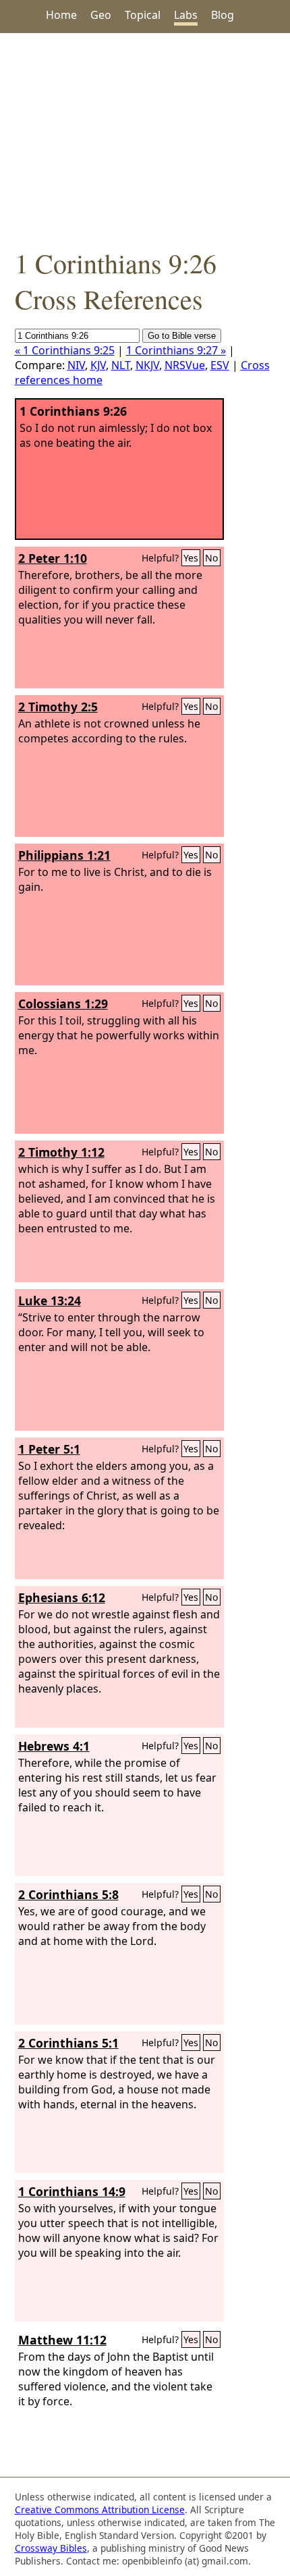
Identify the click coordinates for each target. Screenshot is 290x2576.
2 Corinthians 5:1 (68, 2043)
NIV (76, 365)
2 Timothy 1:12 (61, 1152)
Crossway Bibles (51, 2548)
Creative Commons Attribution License (100, 2510)
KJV (98, 365)
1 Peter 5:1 (49, 1449)
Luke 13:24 (50, 1300)
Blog (223, 15)
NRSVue (185, 365)
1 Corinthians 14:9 (72, 2191)
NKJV (147, 365)
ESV (220, 365)
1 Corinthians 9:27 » (176, 350)
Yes (191, 558)
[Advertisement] (145, 139)
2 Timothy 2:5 (58, 707)
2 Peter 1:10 (53, 558)
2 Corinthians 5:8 (68, 1894)
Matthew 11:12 (62, 2340)
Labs (186, 15)
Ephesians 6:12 (62, 1597)
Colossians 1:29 (63, 1004)
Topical (143, 15)
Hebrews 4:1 (54, 1746)
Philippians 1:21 (64, 855)
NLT (121, 365)
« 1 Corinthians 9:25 (65, 350)
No (212, 558)
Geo (101, 15)
